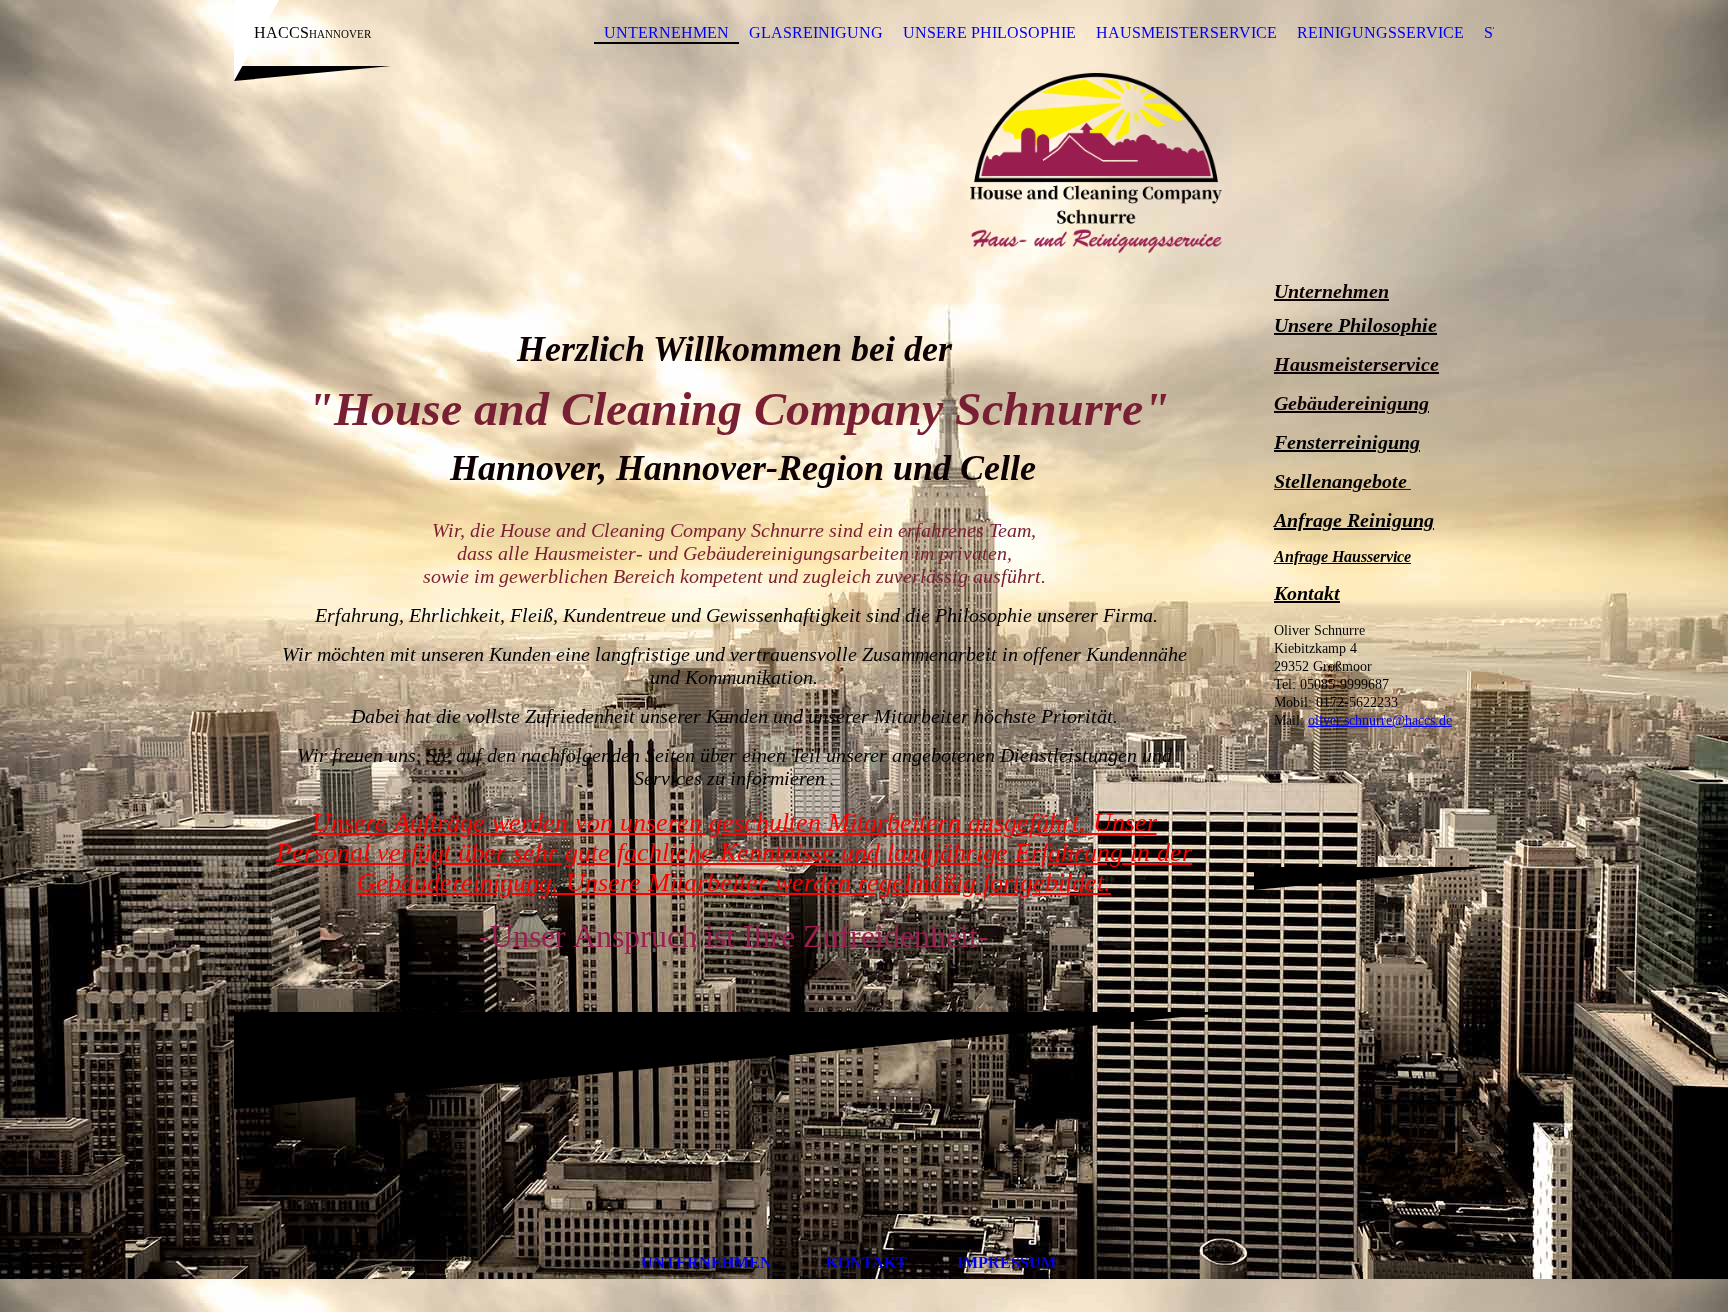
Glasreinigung (816, 32)
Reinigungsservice (1380, 32)
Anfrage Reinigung (1354, 520)
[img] (864, 163)
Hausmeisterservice (1186, 32)
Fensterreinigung (1347, 442)
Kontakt (1307, 593)
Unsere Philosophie (989, 32)
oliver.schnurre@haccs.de (1380, 720)
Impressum (1008, 1262)
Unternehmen (666, 32)
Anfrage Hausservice (1342, 556)
